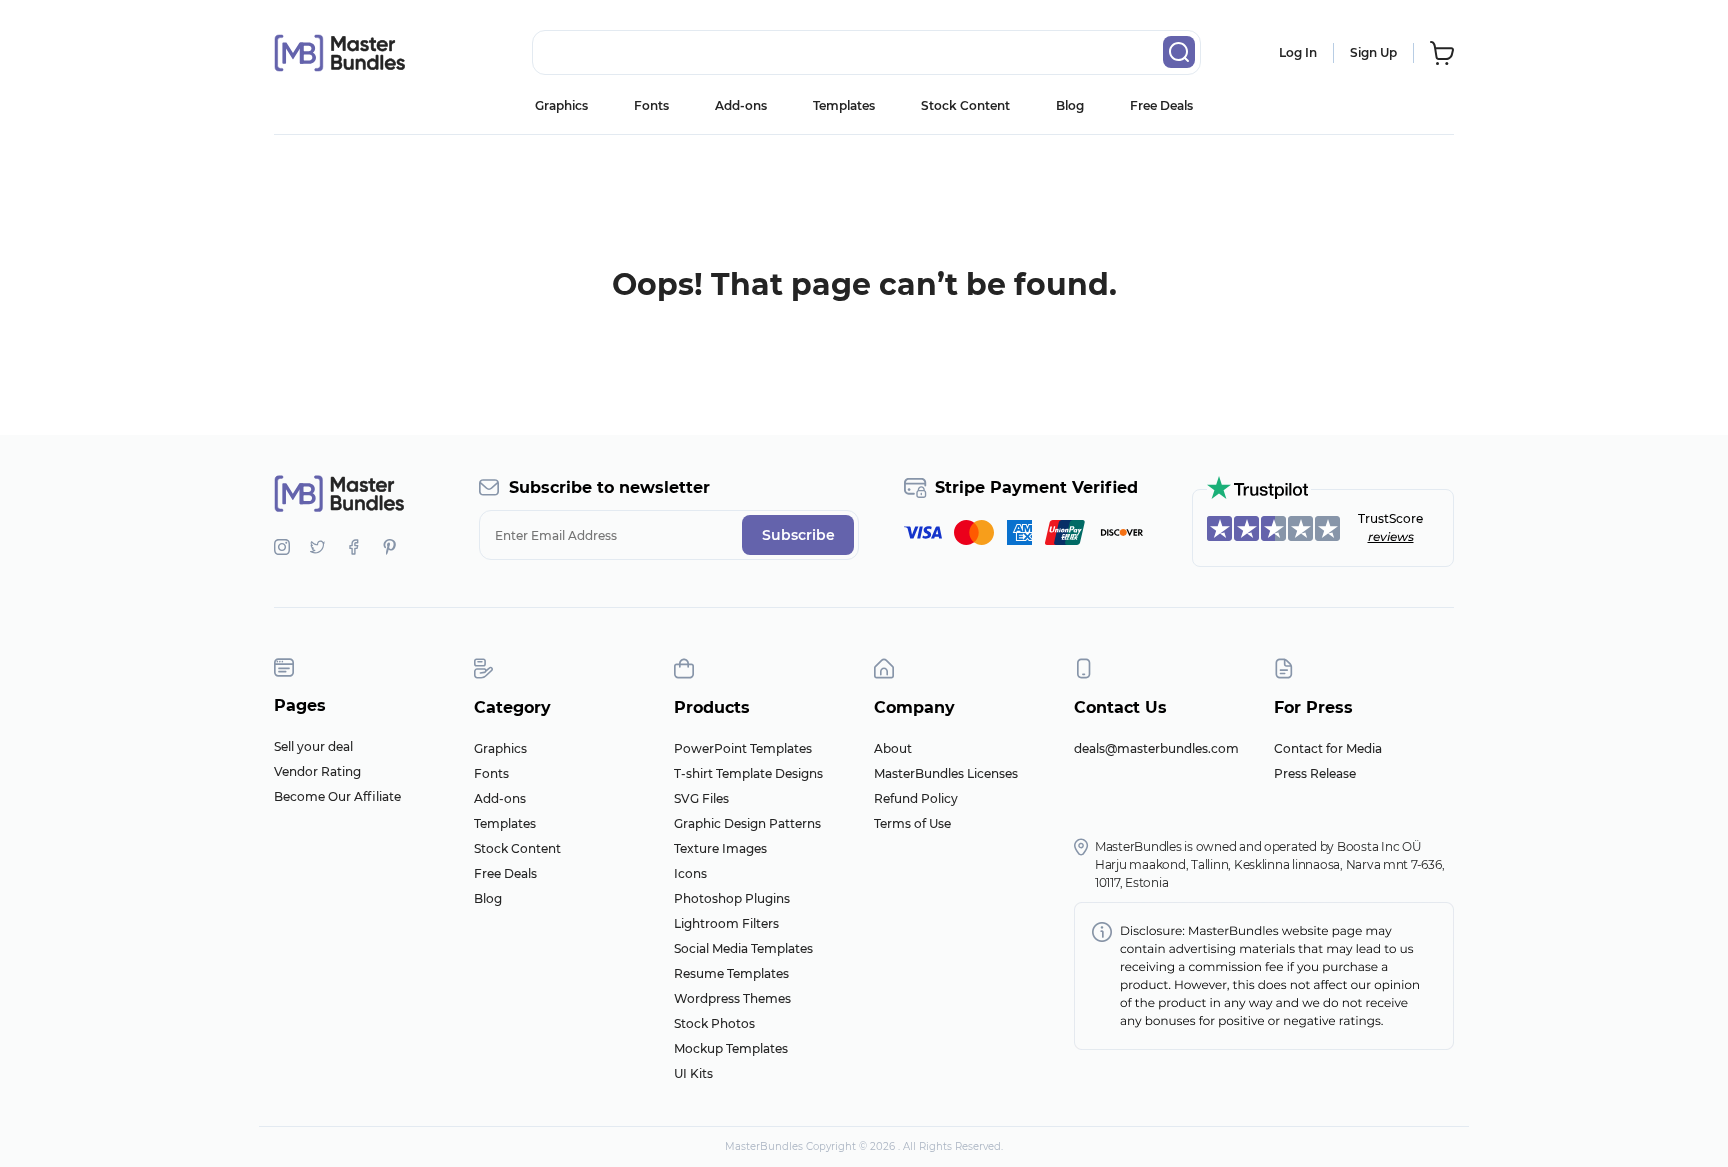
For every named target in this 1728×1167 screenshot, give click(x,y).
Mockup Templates (731, 1048)
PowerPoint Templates (743, 748)
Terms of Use (912, 823)
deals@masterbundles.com (1156, 748)
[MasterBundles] (339, 53)
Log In (1298, 52)
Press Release (1315, 773)
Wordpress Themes (732, 998)
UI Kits (693, 1073)
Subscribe (798, 535)
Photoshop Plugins (732, 898)
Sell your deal (313, 746)
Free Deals (1161, 105)
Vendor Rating (317, 771)
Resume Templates (731, 973)
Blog (1070, 105)
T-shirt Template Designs (748, 773)
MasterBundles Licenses (946, 773)
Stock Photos (714, 1023)
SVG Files (701, 798)
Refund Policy (916, 798)
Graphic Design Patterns (747, 823)
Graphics (561, 105)
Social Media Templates (743, 948)
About (893, 748)
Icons (690, 873)
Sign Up (1373, 52)
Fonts (651, 105)
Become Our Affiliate (337, 796)
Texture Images (720, 848)
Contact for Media (1328, 748)
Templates (844, 105)
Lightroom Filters (726, 923)
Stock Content (965, 105)
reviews (1391, 536)
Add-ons (741, 105)
